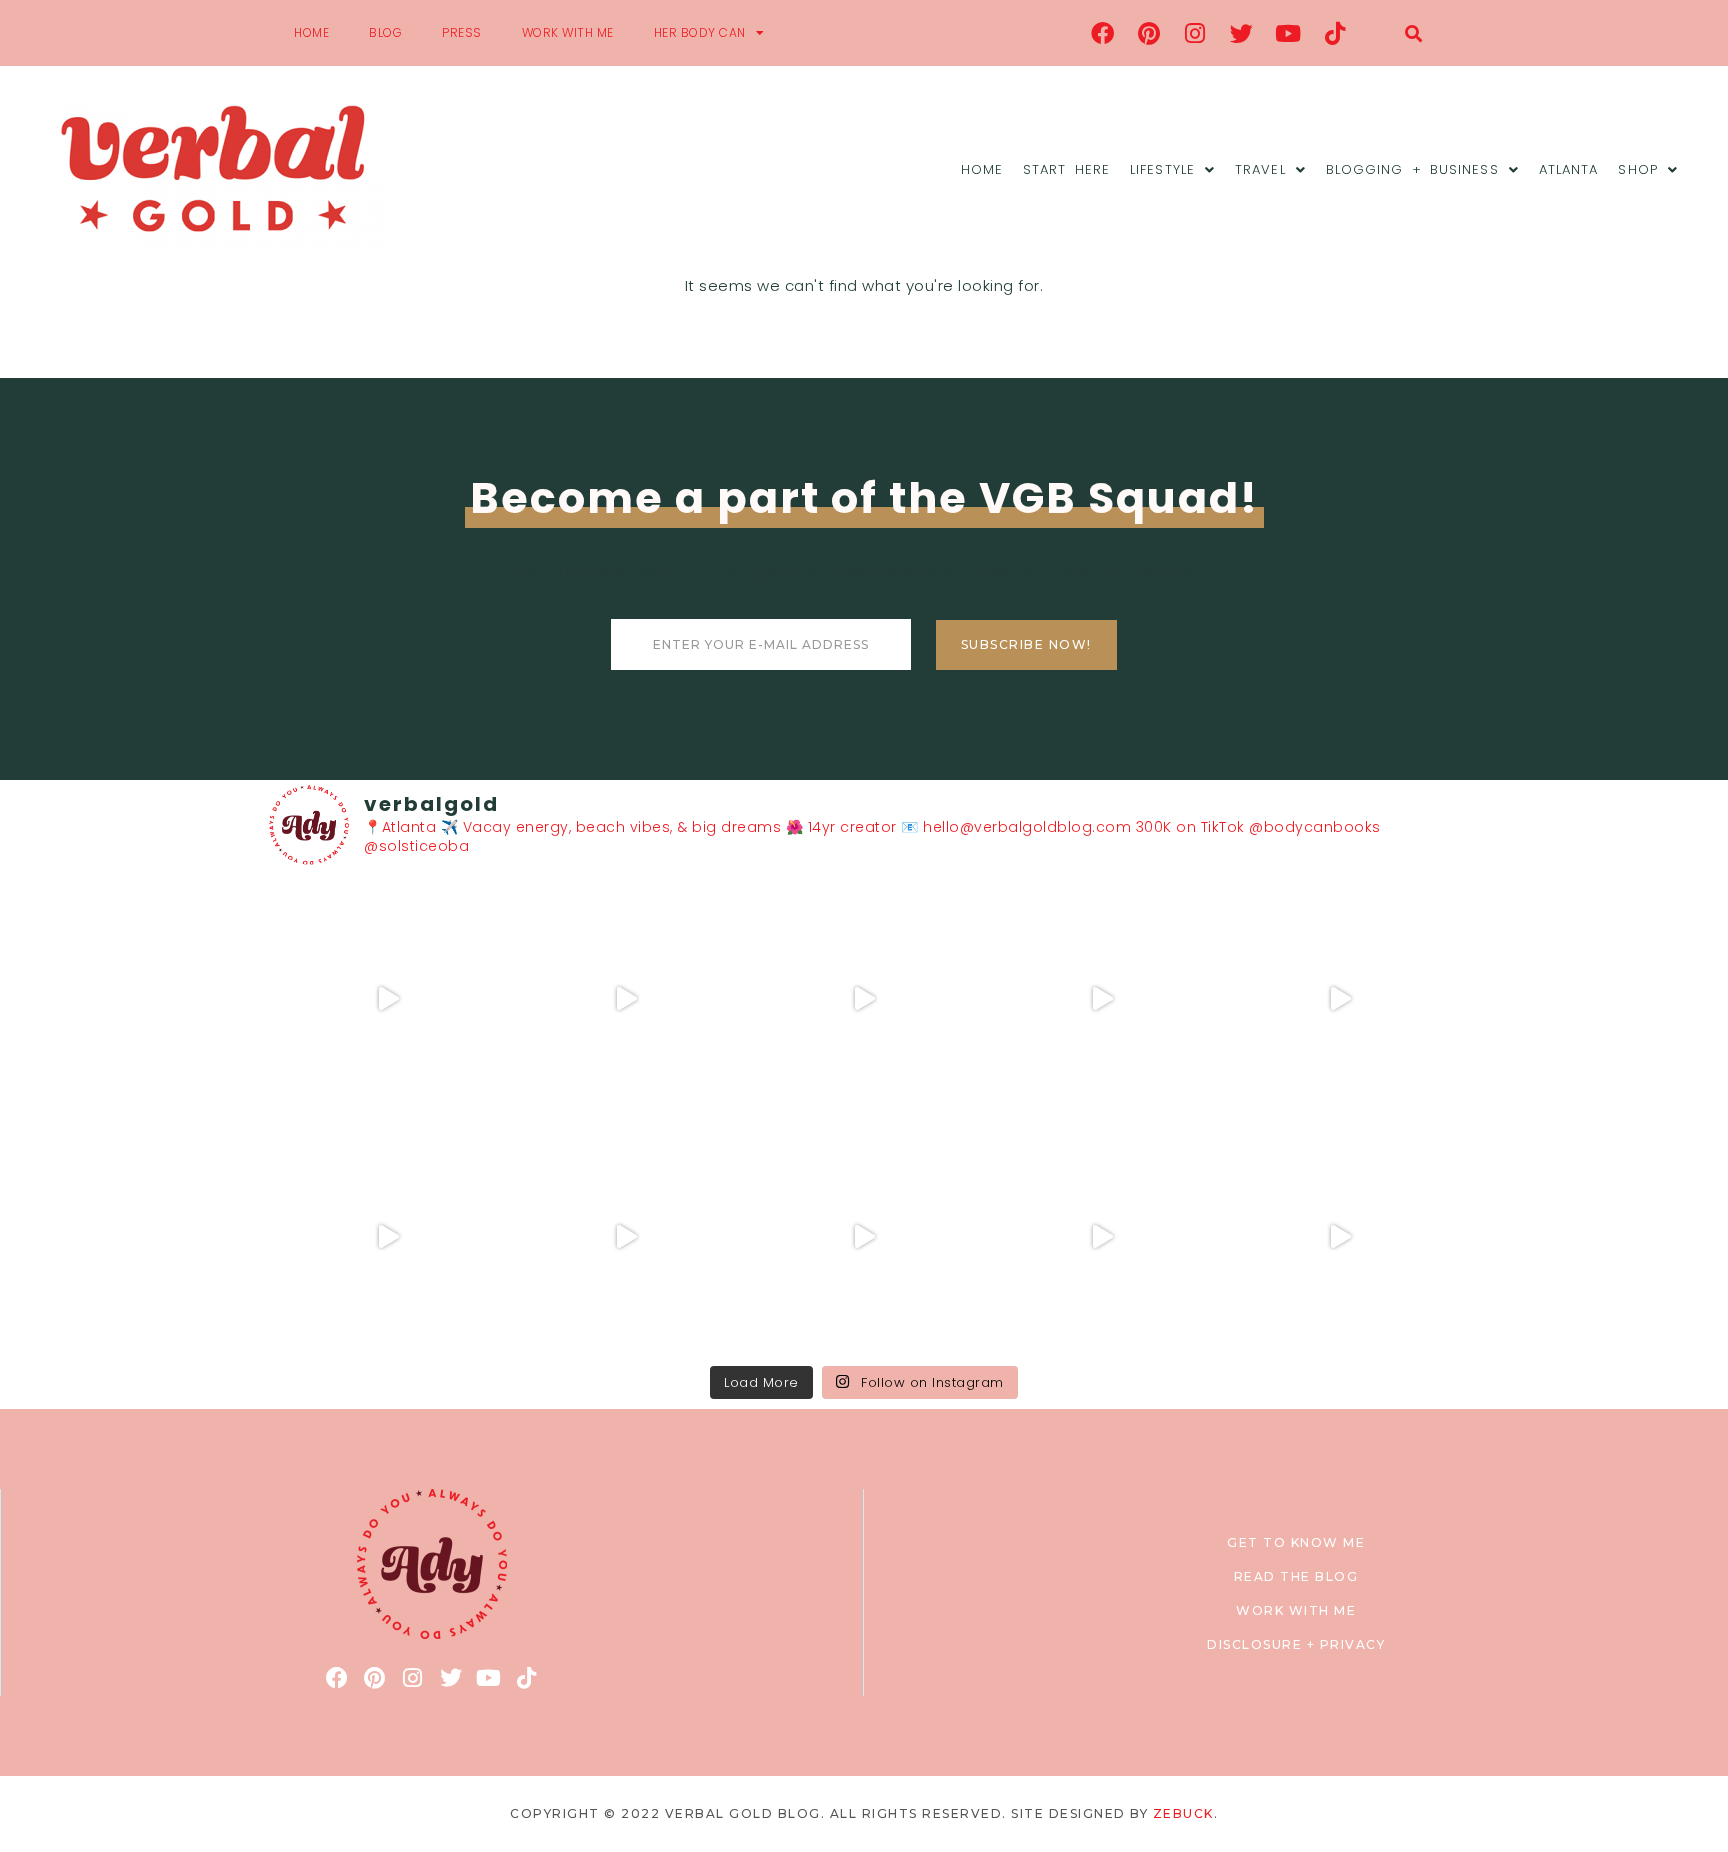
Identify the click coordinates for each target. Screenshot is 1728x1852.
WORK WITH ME (568, 32)
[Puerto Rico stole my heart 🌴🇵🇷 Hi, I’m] (1102, 999)
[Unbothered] (388, 1237)
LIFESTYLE (1162, 169)
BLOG (385, 32)
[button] (1413, 33)
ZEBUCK (1183, 1813)
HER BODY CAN (700, 32)
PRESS (462, 32)
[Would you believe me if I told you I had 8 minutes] (1102, 1237)
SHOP (1637, 169)
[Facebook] (1103, 33)
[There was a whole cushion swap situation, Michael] (388, 999)
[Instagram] (1196, 33)
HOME (311, 32)
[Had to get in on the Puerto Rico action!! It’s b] (864, 999)
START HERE (1066, 169)
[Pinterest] (1149, 33)
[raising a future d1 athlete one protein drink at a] (626, 1237)
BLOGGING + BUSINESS (1412, 169)
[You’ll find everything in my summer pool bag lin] (626, 999)
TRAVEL (1260, 169)
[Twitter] (1242, 33)
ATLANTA (1569, 169)
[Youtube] (1289, 33)
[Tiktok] (1335, 33)
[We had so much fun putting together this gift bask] (1340, 999)
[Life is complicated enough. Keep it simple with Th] (1340, 1237)
